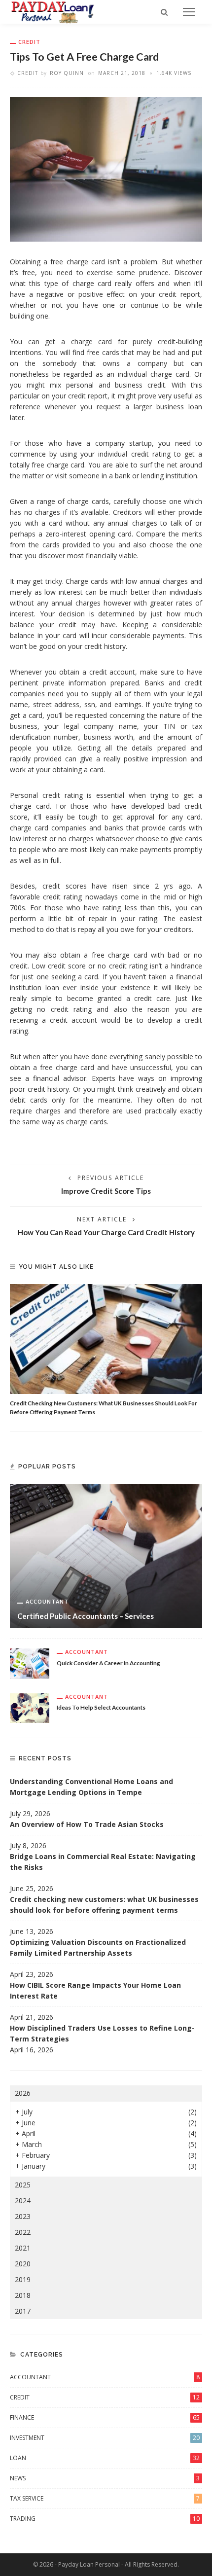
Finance (105, 2417)
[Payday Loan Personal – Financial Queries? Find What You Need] (53, 11)
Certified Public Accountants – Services (86, 1616)
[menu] (189, 12)
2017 (23, 2311)
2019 (23, 2279)
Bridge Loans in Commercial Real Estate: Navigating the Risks (103, 1862)
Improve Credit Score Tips (106, 1191)
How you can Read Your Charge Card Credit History (106, 1232)
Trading (105, 2519)
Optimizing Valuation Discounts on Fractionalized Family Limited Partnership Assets (98, 1948)
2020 (23, 2264)
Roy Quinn (67, 73)
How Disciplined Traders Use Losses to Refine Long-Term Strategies (102, 2033)
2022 (23, 2232)
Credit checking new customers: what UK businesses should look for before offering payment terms (104, 1905)
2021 (23, 2248)
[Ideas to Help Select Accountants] (30, 1707)
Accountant (47, 1601)
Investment (105, 2438)
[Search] (164, 12)
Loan (105, 2458)
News (105, 2478)
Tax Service (105, 2498)
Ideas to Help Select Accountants (101, 1707)
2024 (23, 2200)
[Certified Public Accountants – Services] (106, 1556)
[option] (106, 1350)
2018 (23, 2295)
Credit (29, 42)
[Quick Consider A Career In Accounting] (30, 1663)
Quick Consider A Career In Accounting (108, 1663)
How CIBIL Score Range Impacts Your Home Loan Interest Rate (95, 1990)
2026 (23, 2093)
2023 (23, 2216)
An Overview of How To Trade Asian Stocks (87, 1824)
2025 (23, 2185)
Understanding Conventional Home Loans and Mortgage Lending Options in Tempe (91, 1787)
